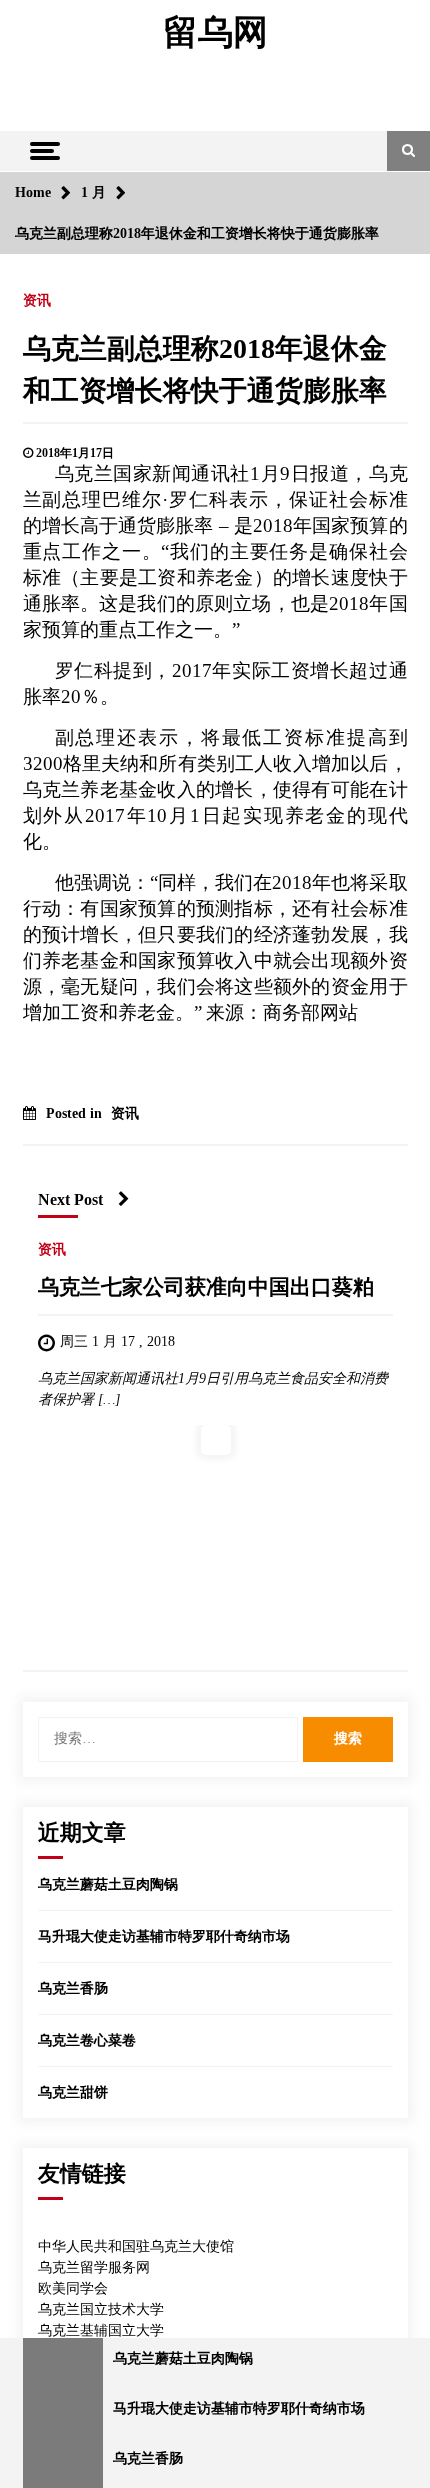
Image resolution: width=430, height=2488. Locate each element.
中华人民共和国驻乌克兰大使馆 (136, 2246)
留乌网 (215, 32)
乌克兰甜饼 (73, 2092)
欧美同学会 (73, 2288)
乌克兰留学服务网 (94, 2267)
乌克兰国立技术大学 (101, 2309)
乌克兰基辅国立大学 (101, 2330)
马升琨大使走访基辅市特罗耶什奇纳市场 (164, 1936)
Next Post (70, 1199)
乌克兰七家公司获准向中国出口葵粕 (206, 1287)
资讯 (37, 300)
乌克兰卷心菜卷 (87, 2040)
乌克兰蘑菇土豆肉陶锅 (108, 1884)
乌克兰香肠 (73, 1988)
